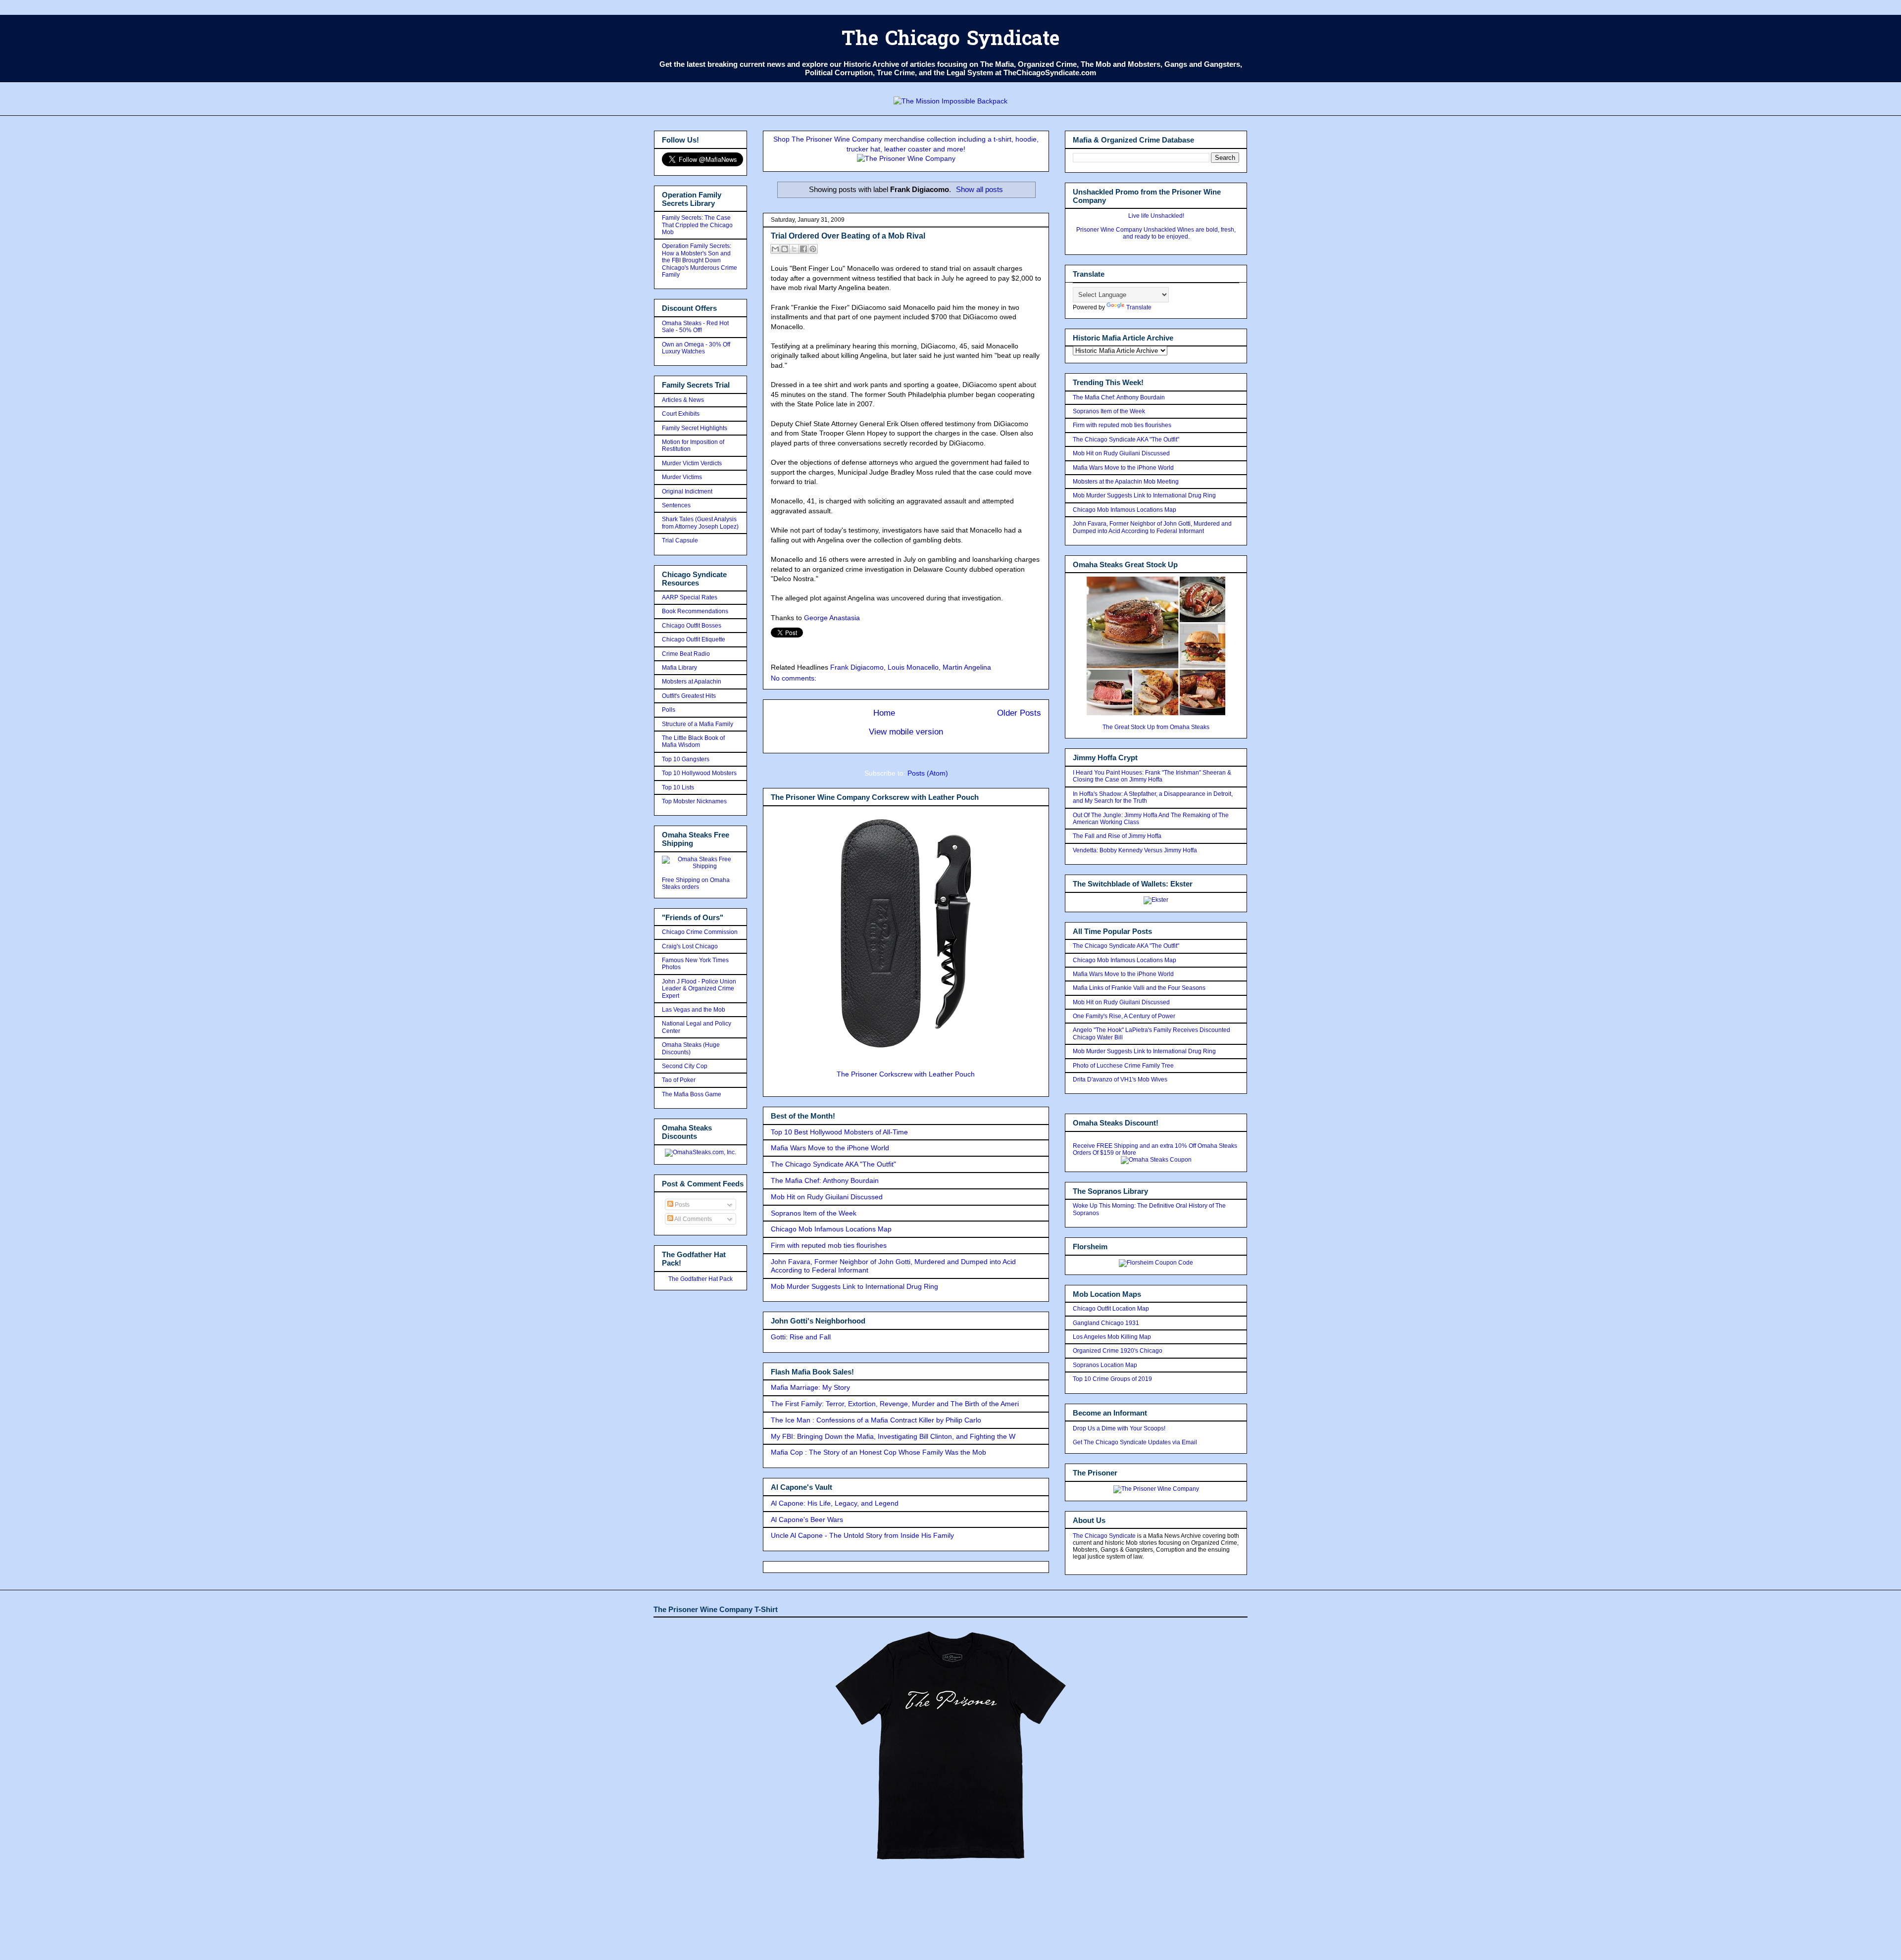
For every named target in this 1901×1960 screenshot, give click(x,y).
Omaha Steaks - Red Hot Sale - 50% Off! (695, 327)
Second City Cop (685, 1066)
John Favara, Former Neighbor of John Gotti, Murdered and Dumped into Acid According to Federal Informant (1152, 527)
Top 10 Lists (678, 787)
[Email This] (775, 249)
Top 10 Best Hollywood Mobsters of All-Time (839, 1132)
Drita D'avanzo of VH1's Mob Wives (1120, 1079)
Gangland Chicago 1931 (1106, 1323)
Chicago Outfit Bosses (692, 626)
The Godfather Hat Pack (700, 1279)
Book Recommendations (695, 611)
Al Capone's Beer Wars (807, 1519)
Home (884, 713)
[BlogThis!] (785, 249)
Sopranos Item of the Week (814, 1213)
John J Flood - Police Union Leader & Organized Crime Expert (699, 989)
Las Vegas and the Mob (694, 1010)
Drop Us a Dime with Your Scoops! (1119, 1428)
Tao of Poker (679, 1080)
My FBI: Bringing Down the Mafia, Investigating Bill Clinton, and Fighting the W (893, 1436)
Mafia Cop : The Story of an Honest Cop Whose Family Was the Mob (878, 1452)
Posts (681, 1205)
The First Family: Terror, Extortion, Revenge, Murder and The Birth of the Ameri (895, 1404)
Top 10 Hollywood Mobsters (699, 773)
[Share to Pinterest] (813, 249)
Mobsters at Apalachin (692, 682)
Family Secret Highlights (695, 428)
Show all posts (979, 189)
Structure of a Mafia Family (698, 724)
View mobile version (906, 732)
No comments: (794, 678)
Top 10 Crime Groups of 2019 (1112, 1379)
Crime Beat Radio (686, 654)
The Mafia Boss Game (692, 1094)
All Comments (693, 1219)
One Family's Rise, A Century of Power (1124, 1016)
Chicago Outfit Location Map (1111, 1309)
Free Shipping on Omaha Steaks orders (696, 883)
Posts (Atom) (928, 773)
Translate (1139, 307)
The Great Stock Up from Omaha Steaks (1156, 727)
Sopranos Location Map (1105, 1365)
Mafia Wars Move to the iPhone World (830, 1148)
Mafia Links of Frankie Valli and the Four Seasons (1139, 988)
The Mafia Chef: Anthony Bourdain (825, 1180)
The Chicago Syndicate (950, 40)
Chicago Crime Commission (700, 932)
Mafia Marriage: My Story (810, 1387)
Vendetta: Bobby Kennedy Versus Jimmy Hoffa (1135, 850)
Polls (669, 710)
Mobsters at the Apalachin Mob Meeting (1126, 482)
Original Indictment (687, 491)
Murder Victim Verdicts (692, 463)
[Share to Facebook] (803, 249)
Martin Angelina (967, 667)
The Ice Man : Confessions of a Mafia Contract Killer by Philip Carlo (876, 1420)
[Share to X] (794, 249)
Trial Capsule (680, 540)
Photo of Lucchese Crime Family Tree (1123, 1066)
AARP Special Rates (690, 597)
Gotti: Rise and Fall (801, 1337)
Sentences (676, 505)
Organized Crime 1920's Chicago (1118, 1351)
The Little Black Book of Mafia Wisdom (693, 741)
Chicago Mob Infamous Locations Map (831, 1229)
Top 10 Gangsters (686, 759)
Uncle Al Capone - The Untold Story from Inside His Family (862, 1535)
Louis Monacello (913, 667)
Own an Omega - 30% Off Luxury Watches (696, 348)
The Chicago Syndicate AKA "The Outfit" (833, 1164)
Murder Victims (682, 477)
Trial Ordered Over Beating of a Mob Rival (848, 236)
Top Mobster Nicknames (694, 801)
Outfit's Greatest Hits (689, 696)
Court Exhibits (681, 414)
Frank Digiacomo (857, 667)
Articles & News (683, 400)
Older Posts (1019, 713)
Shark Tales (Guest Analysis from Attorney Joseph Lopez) (700, 523)
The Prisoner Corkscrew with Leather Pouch (906, 1074)
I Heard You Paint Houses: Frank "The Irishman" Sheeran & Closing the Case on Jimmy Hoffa (1152, 776)
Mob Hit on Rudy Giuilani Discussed (827, 1197)
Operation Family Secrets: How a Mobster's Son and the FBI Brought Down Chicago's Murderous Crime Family (700, 260)
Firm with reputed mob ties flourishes (829, 1245)
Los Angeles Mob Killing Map (1112, 1337)
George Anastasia (832, 618)
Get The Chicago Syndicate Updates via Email (1135, 1442)
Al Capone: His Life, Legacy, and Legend (835, 1503)
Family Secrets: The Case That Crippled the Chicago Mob (697, 225)
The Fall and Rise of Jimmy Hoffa (1117, 836)
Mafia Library (679, 668)
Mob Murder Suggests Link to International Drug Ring (854, 1286)
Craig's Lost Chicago (690, 946)
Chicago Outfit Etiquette (694, 639)
